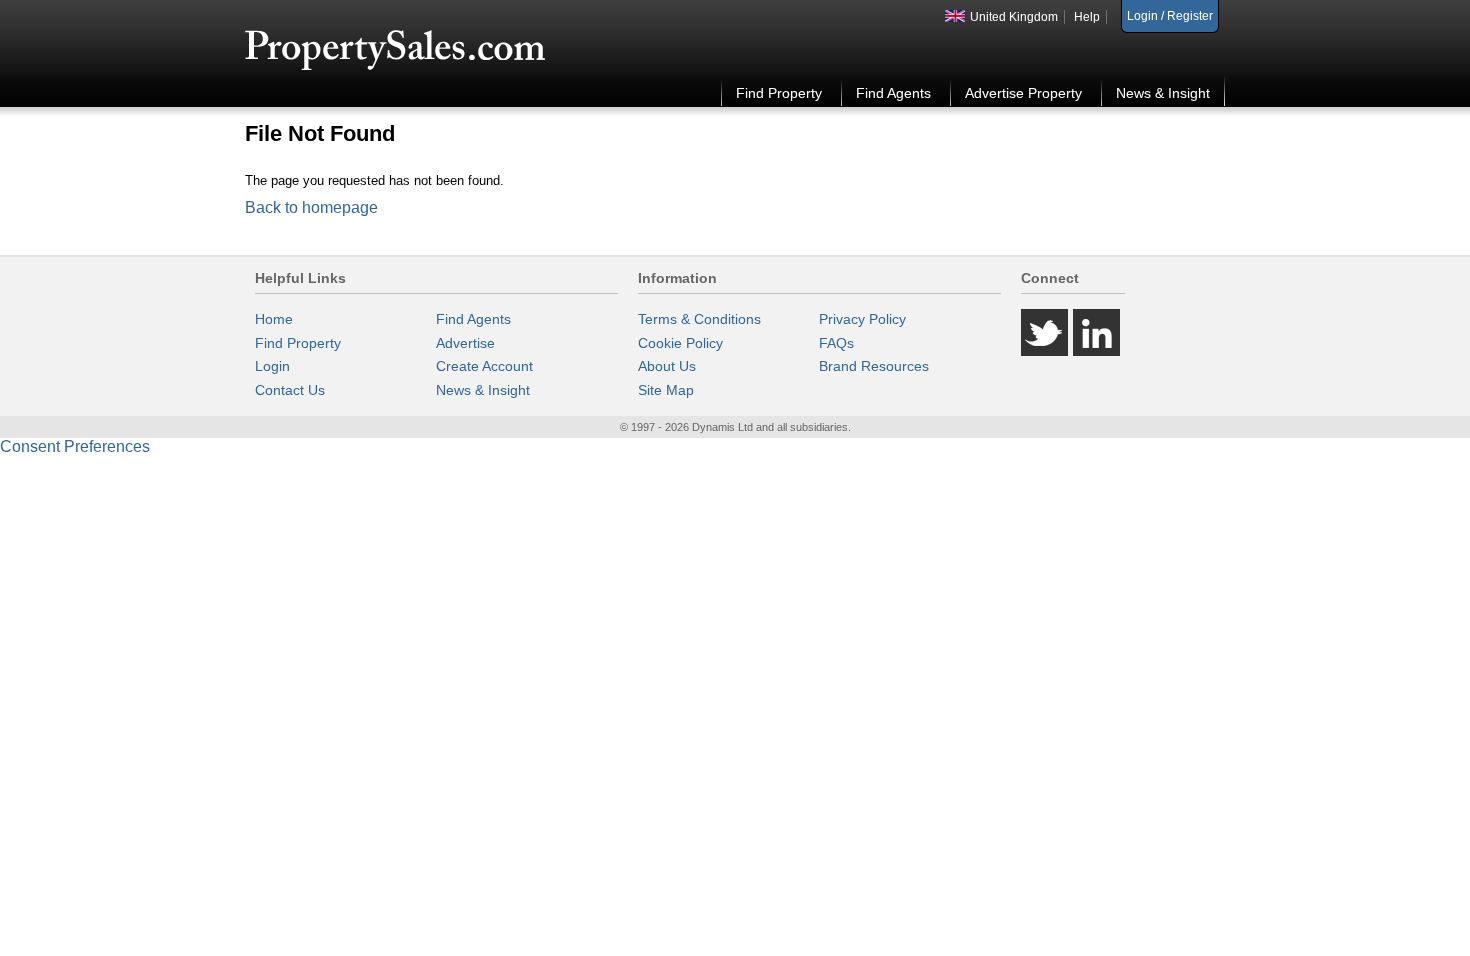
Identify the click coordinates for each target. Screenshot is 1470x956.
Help (1087, 17)
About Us (667, 366)
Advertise (465, 343)
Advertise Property (1023, 93)
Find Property (779, 93)
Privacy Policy (862, 319)
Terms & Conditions (699, 319)
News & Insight (1163, 93)
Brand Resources (874, 366)
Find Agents (893, 93)
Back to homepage (311, 207)
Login (272, 366)
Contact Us (290, 390)
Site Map (666, 390)
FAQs (836, 343)
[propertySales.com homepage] (395, 50)
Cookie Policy (680, 343)
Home (274, 319)
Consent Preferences (75, 446)
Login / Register (1170, 16)
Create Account (484, 366)
